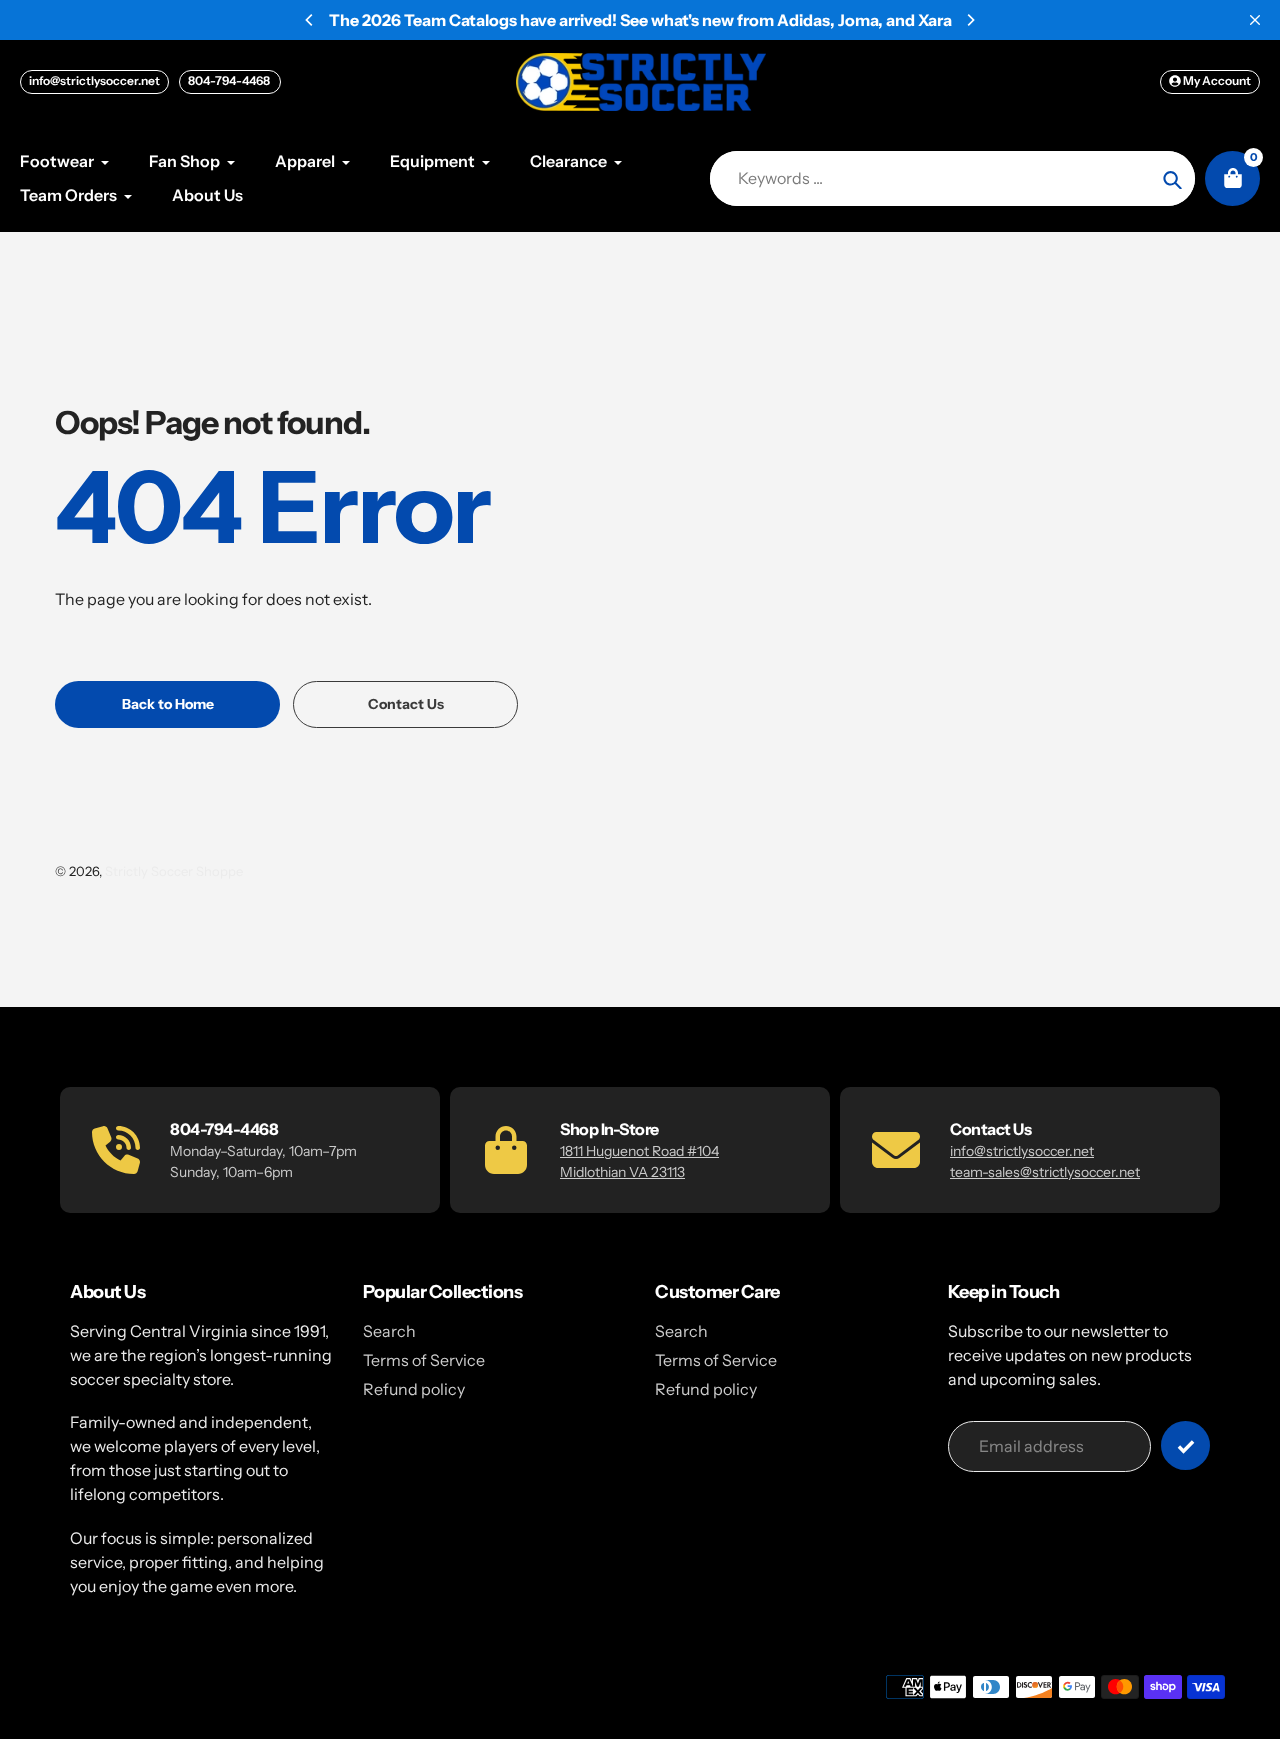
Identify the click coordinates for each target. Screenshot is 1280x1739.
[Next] (970, 20)
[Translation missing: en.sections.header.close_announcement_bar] (1255, 20)
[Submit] (1185, 1445)
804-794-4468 (230, 80)
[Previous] (310, 20)
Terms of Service (424, 1360)
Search (389, 1331)
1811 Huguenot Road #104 (639, 1151)
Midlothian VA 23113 (622, 1172)
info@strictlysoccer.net (94, 80)
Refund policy (414, 1389)
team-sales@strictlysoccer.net (1045, 1172)
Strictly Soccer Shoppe (174, 871)
